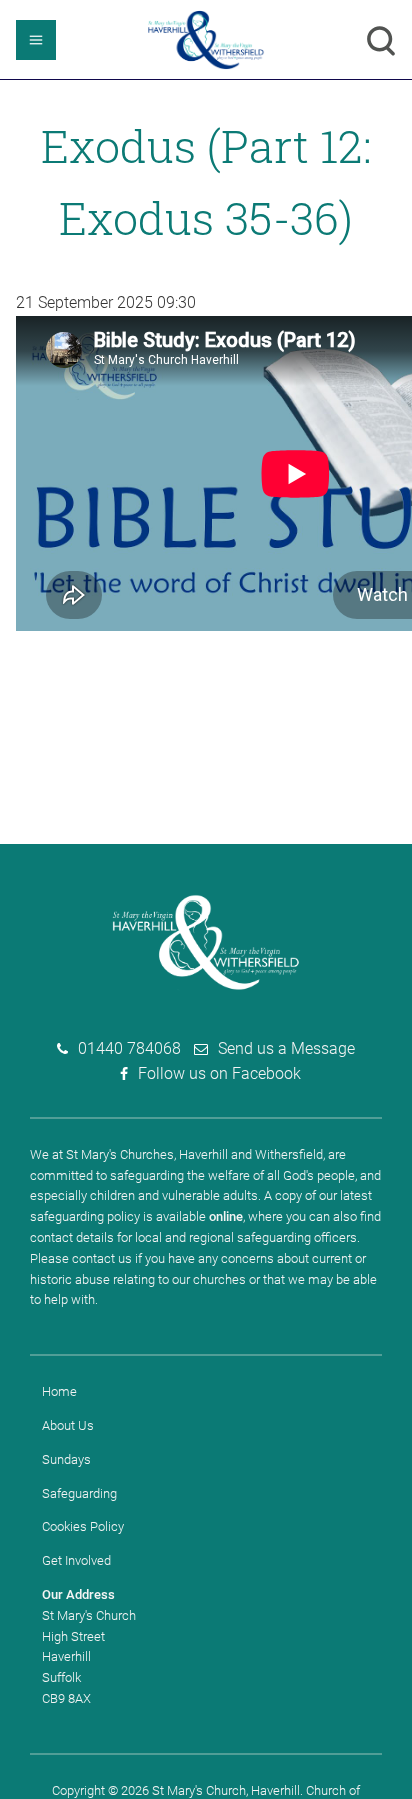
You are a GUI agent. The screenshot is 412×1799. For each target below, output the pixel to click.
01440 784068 (129, 1048)
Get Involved (76, 1560)
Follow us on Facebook (219, 1073)
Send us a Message (286, 1048)
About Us (68, 1425)
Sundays (66, 1459)
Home (59, 1391)
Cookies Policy (83, 1526)
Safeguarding (79, 1493)
